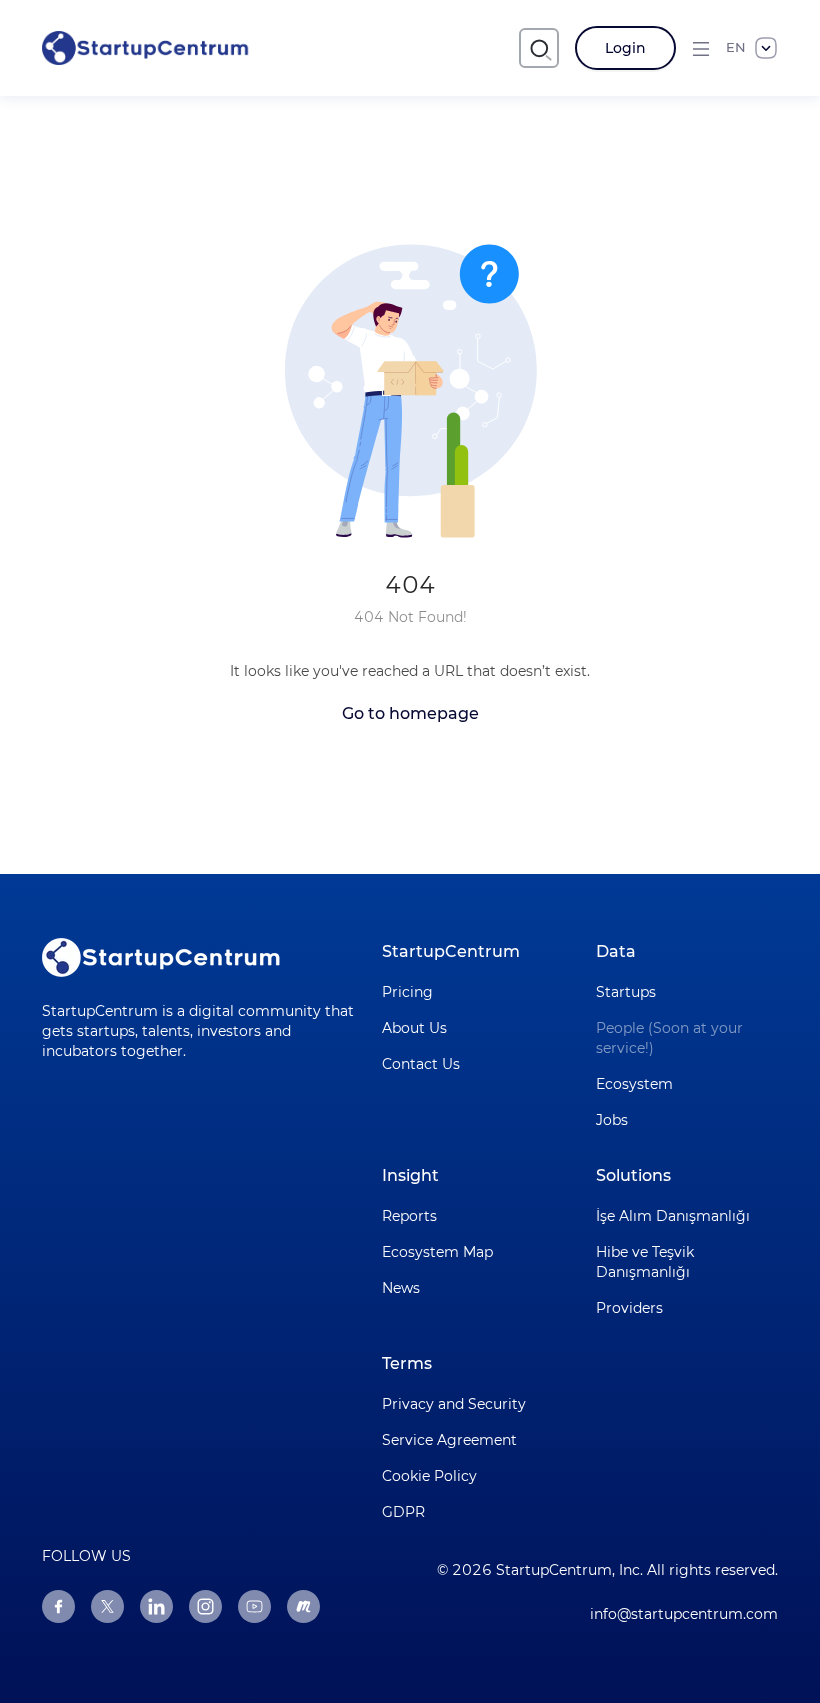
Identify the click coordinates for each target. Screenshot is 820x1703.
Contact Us (421, 1064)
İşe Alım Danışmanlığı (673, 1216)
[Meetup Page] (303, 1606)
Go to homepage (410, 713)
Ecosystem (634, 1084)
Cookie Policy (429, 1476)
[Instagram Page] (205, 1606)
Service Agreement (449, 1440)
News (401, 1288)
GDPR (403, 1512)
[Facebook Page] (58, 1606)
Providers (629, 1308)
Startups (626, 992)
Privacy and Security (454, 1404)
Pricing (407, 992)
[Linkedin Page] (156, 1606)
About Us (414, 1028)
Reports (409, 1216)
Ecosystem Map (437, 1252)
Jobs (612, 1120)
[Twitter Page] (107, 1606)
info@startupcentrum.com (684, 1614)
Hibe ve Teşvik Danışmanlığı (645, 1262)
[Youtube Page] (254, 1606)
